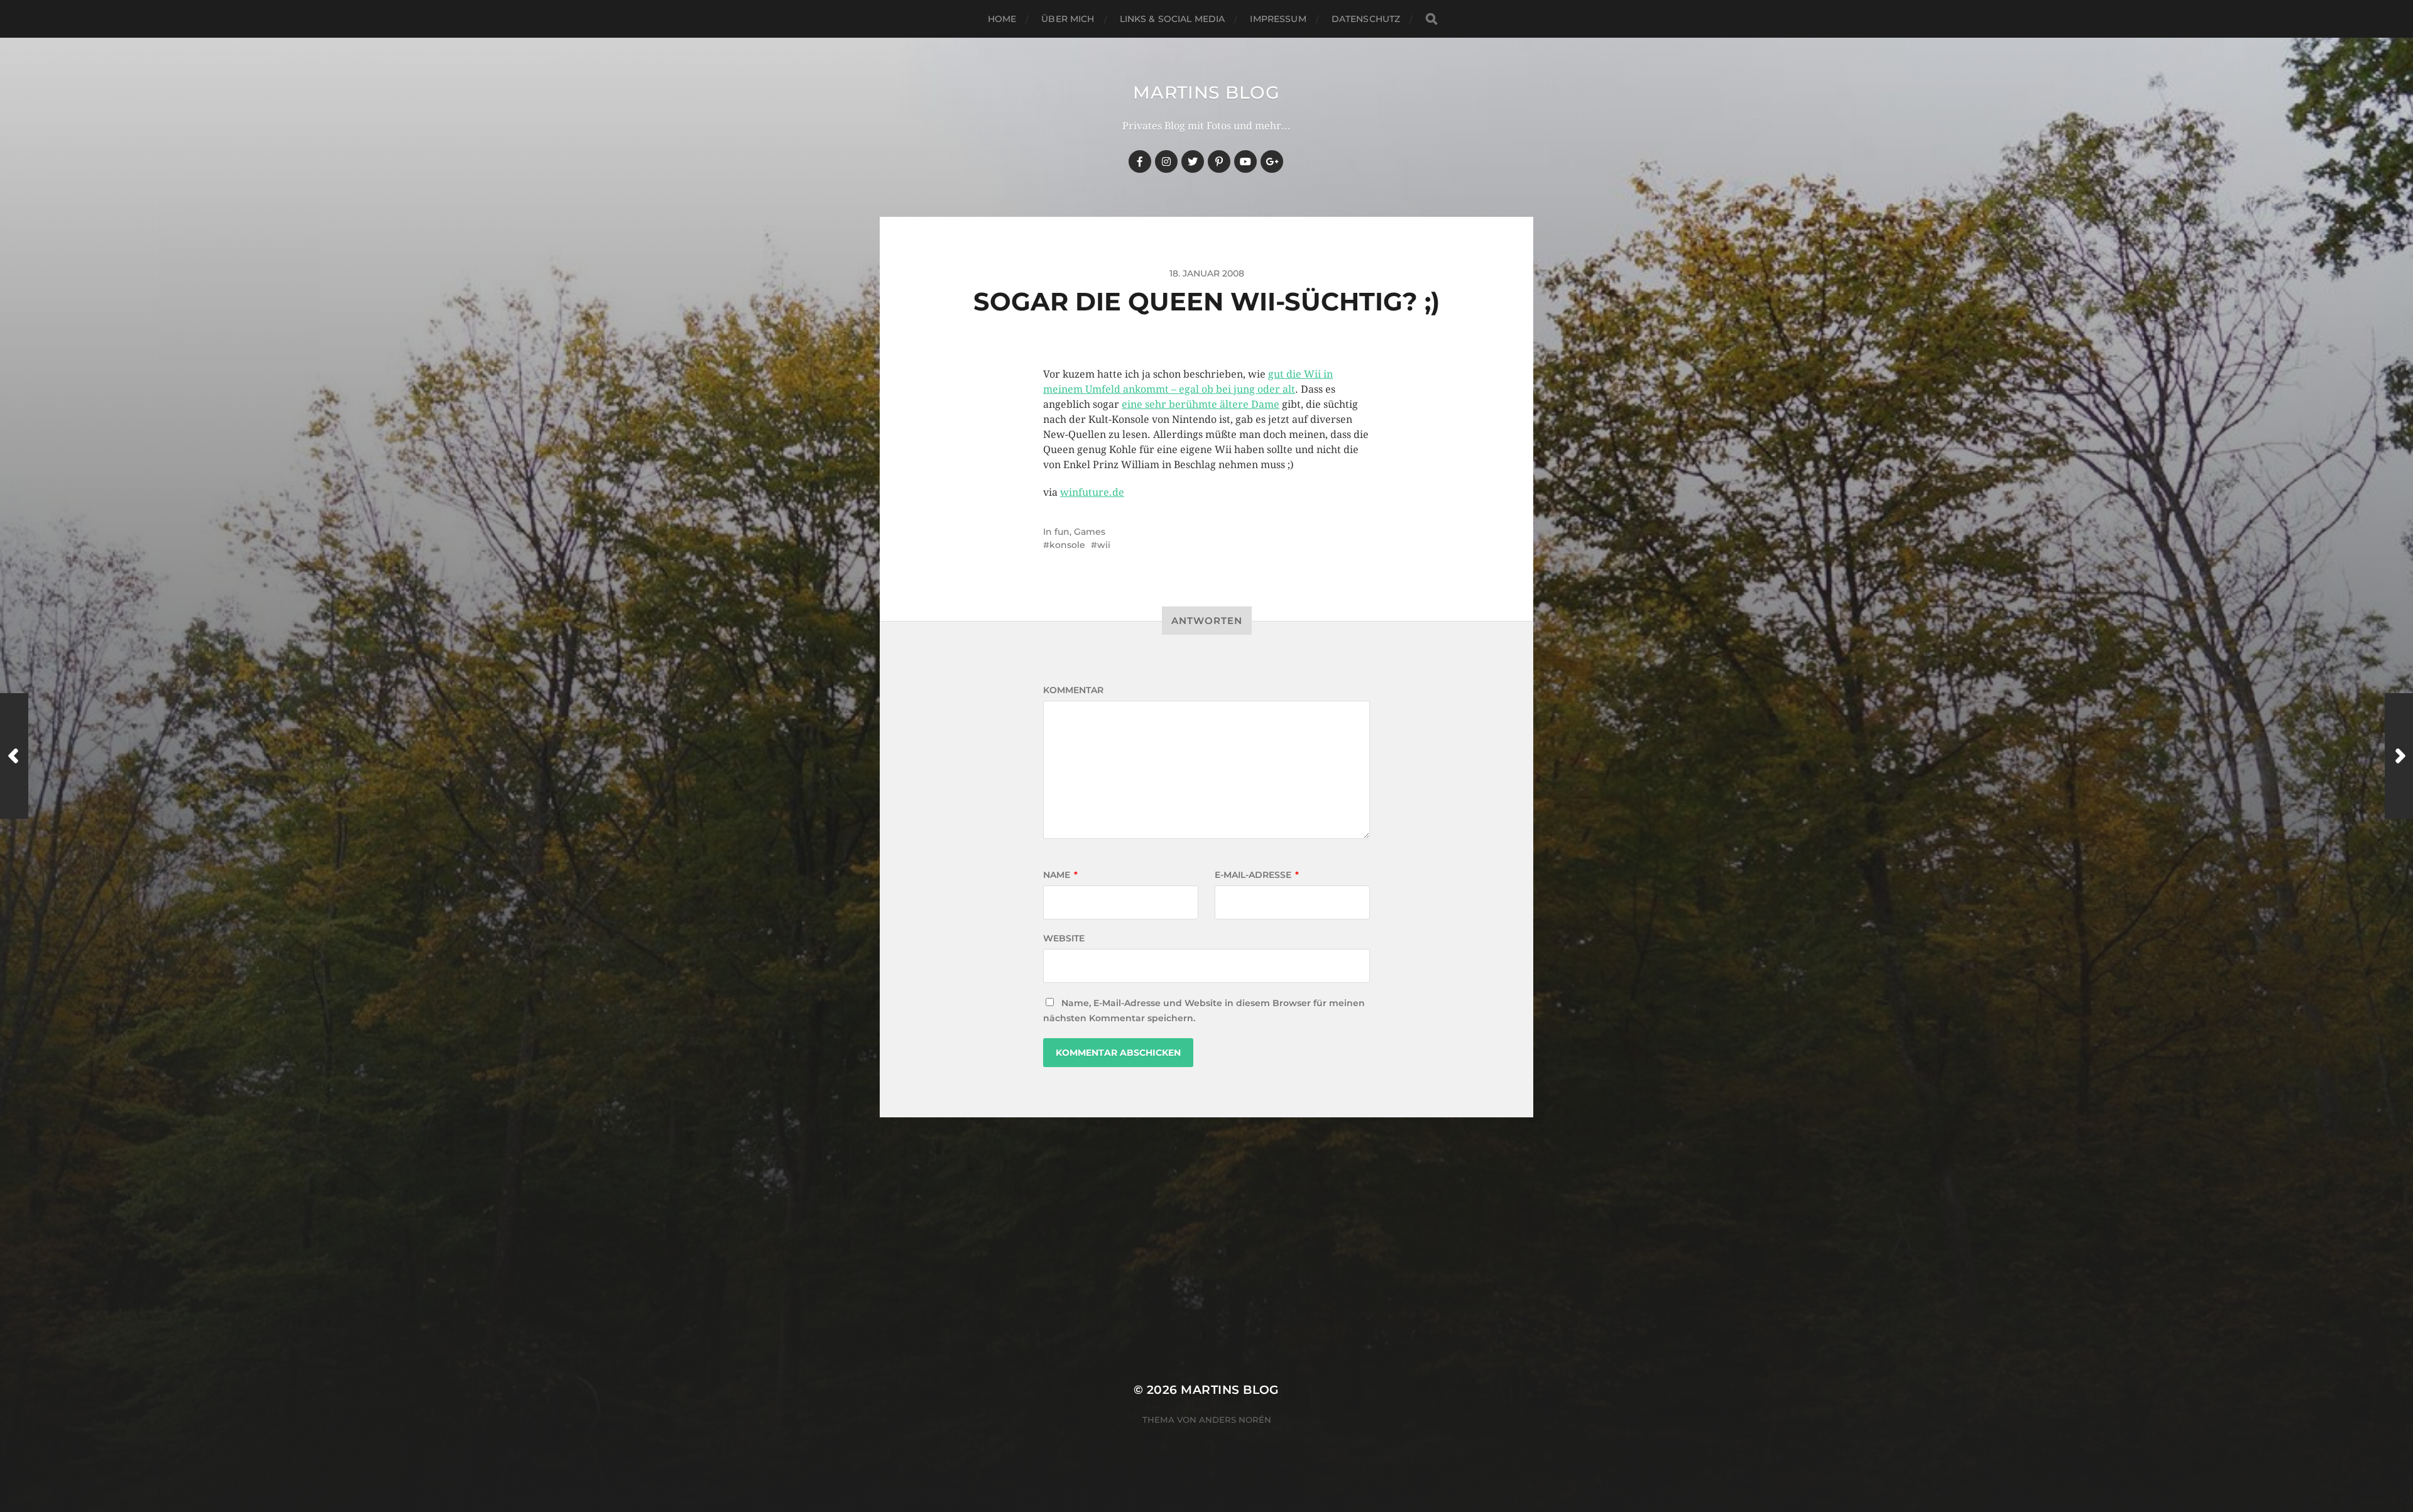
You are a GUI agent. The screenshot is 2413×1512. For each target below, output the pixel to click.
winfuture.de (1092, 492)
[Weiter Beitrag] (2399, 756)
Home (1002, 19)
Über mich (1068, 19)
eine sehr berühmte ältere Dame (1201, 404)
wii (1104, 545)
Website (1064, 938)
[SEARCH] (1431, 19)
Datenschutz (1366, 19)
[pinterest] (1219, 162)
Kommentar (1073, 690)
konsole (1067, 545)
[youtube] (1245, 162)
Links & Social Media (1173, 19)
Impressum (1278, 19)
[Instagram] (1166, 162)
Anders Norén (1235, 1420)
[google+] (1272, 162)
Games (1090, 532)
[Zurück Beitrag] (14, 756)
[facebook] (1140, 162)
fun (1062, 532)
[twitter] (1193, 162)
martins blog (1206, 92)
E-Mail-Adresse (1257, 875)
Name (1060, 875)
